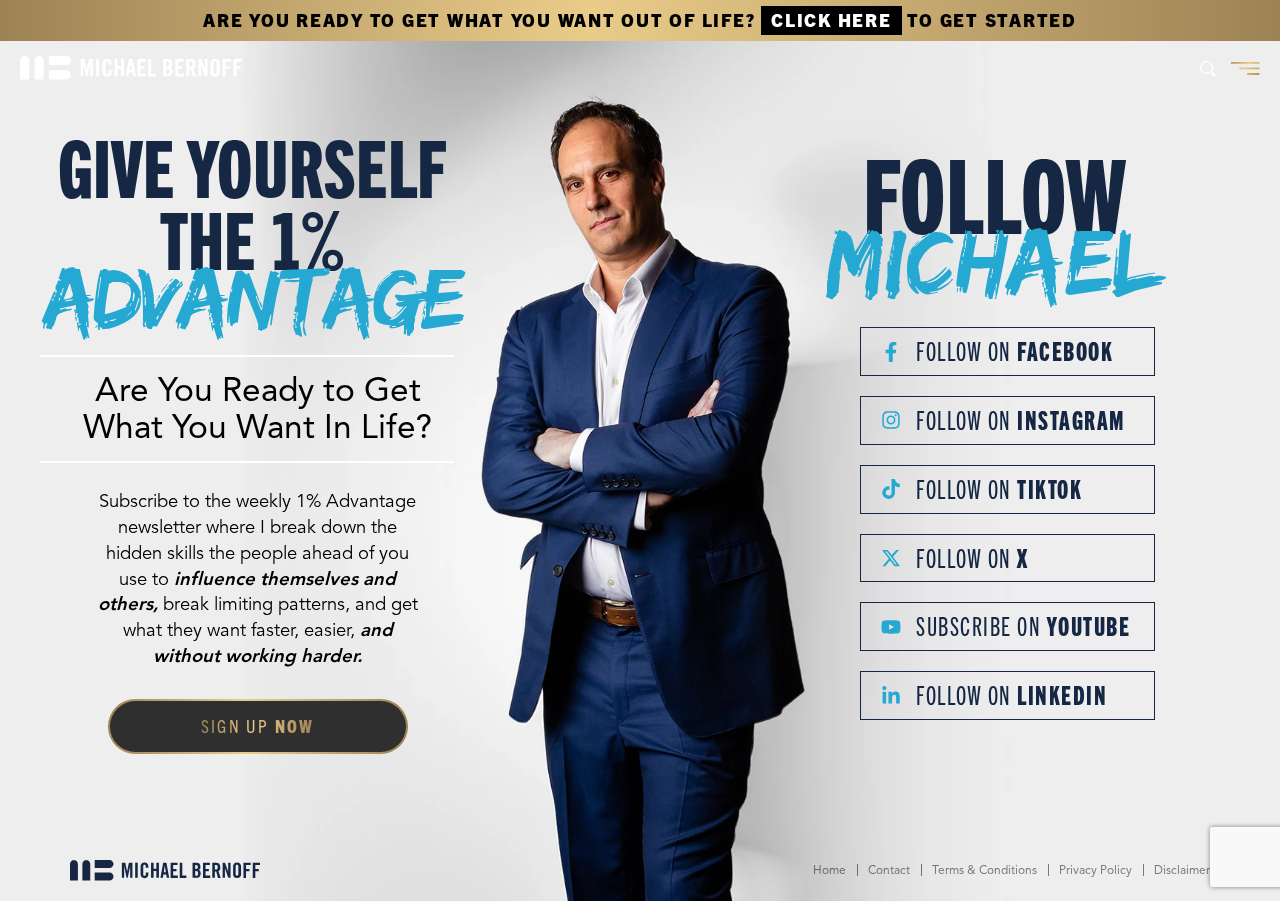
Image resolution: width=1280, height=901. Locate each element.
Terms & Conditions (984, 869)
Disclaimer (1182, 869)
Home (829, 869)
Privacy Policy (1095, 869)
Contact (889, 869)
